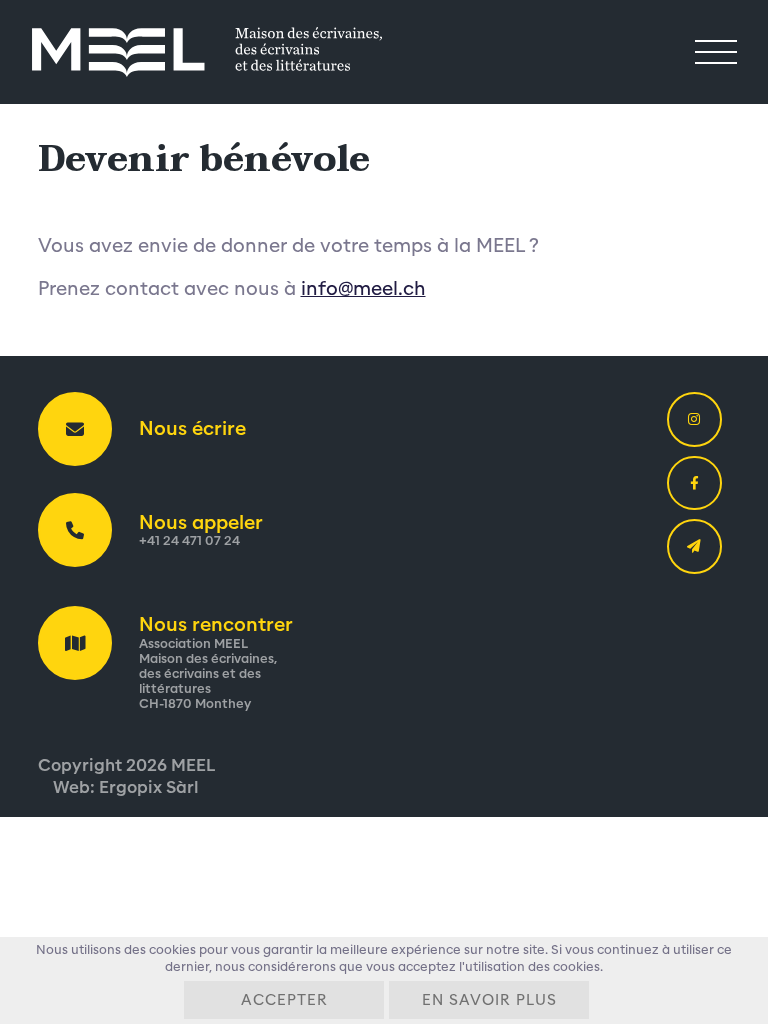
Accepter (284, 1000)
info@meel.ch (363, 289)
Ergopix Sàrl (149, 788)
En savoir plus (489, 1000)
